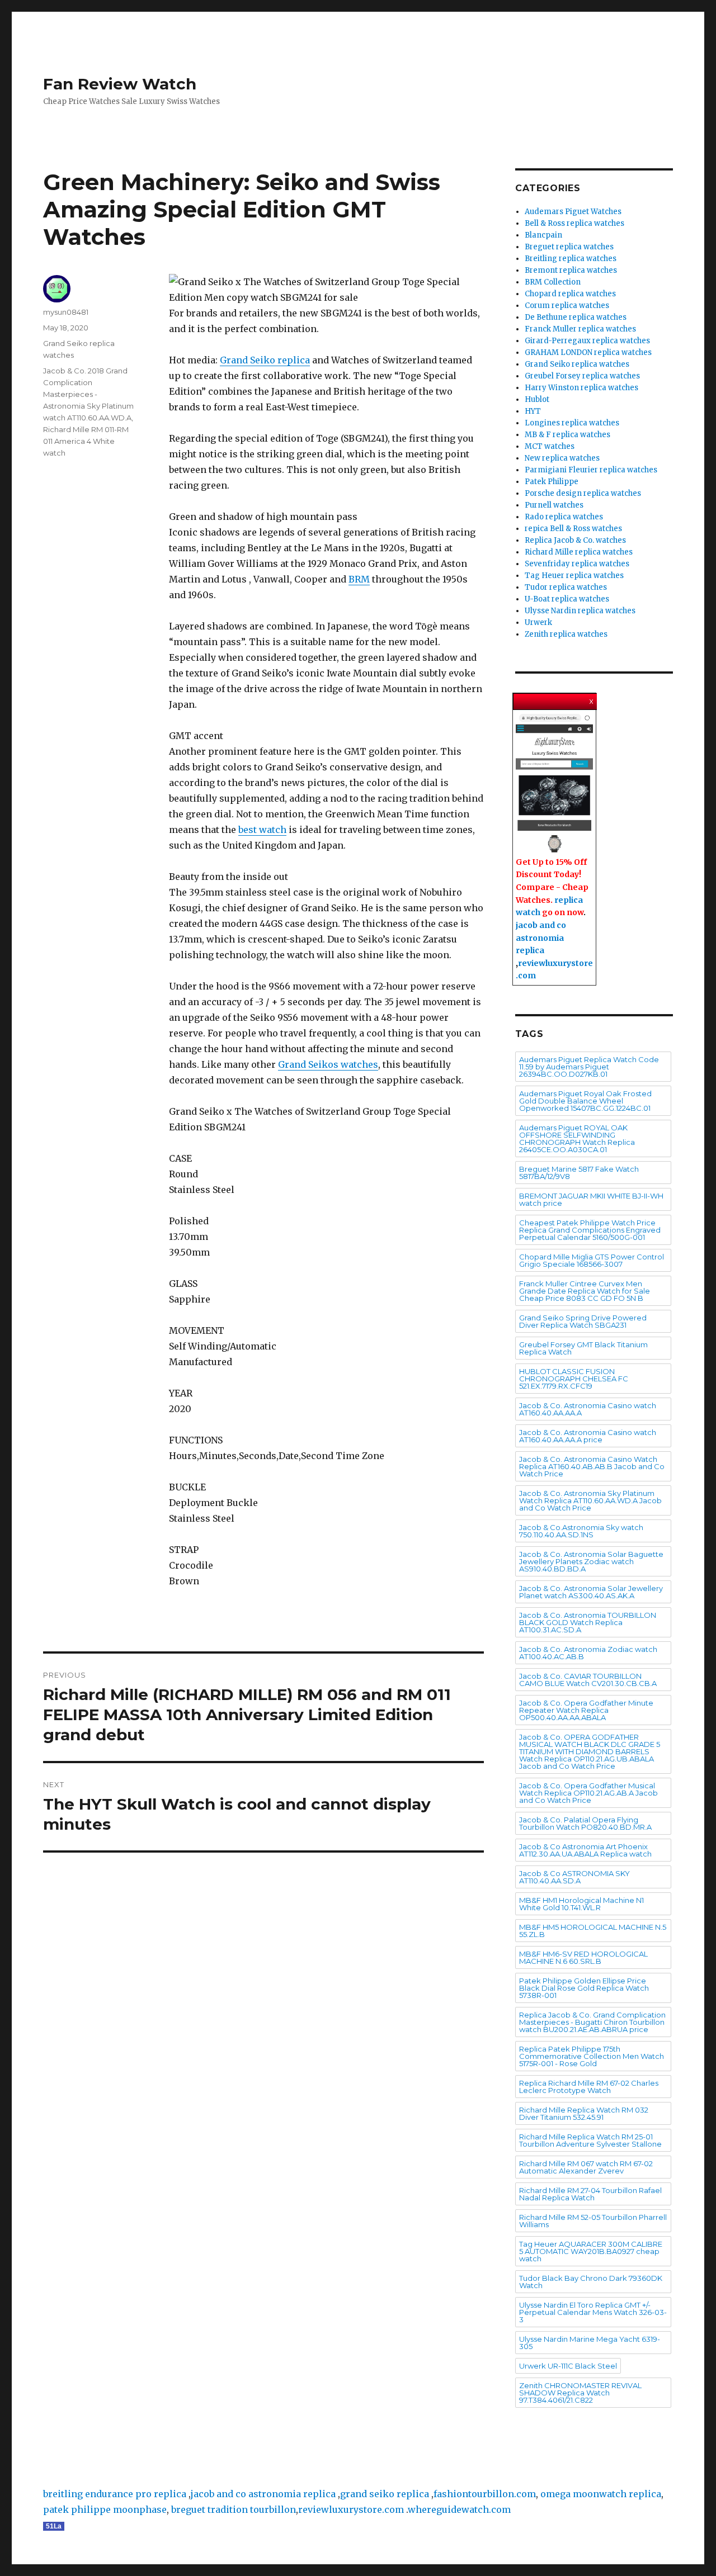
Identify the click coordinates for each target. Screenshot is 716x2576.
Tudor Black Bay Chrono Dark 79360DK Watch (591, 2282)
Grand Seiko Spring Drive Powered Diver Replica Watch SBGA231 (583, 1321)
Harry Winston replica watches (581, 388)
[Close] (592, 699)
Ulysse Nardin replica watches (580, 611)
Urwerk (538, 622)
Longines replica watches (572, 423)
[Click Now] (554, 784)
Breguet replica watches (569, 247)
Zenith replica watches (566, 634)
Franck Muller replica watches (580, 329)
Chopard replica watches (570, 294)
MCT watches (550, 446)
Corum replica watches (567, 306)
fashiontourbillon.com (485, 2494)
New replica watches (562, 458)
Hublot (537, 399)
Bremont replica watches (571, 270)
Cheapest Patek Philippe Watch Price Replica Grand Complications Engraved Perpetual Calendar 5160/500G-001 (590, 1230)
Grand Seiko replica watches (577, 364)
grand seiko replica (385, 2494)
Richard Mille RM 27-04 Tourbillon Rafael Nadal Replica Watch (590, 2194)
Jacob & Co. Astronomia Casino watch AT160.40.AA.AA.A (588, 1409)
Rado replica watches (564, 517)
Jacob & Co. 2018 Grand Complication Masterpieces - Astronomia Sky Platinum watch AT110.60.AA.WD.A (88, 394)
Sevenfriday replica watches (577, 564)
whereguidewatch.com (459, 2509)
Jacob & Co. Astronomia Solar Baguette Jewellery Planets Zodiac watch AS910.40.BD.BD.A (591, 1561)
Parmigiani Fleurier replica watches (591, 470)
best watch (262, 830)
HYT (533, 411)
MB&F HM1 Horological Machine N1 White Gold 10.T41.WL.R (581, 1904)
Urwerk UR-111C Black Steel (568, 2366)
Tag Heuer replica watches (574, 576)
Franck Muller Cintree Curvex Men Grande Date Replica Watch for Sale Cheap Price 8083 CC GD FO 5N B (585, 1291)
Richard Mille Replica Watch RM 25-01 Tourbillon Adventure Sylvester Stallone (590, 2140)
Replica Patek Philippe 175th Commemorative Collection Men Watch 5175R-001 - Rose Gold (592, 2056)
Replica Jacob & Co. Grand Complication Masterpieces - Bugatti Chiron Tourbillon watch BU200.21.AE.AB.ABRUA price (592, 2022)
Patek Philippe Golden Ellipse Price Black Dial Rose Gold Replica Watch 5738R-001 (584, 1988)
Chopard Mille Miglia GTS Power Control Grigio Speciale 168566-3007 (592, 1260)
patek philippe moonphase (105, 2509)
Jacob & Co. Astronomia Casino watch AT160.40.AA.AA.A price (588, 1436)
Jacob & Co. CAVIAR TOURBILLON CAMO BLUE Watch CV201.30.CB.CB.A (588, 1680)
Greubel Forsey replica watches (582, 376)
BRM (359, 579)
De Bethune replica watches (576, 317)
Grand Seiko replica (265, 360)
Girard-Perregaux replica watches (587, 341)
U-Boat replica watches (567, 599)
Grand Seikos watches (328, 1064)
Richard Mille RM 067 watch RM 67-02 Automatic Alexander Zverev (586, 2167)
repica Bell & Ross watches (573, 529)
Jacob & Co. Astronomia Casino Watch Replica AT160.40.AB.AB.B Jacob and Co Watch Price (592, 1466)
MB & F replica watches (567, 435)
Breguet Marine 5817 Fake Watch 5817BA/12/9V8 (579, 1173)
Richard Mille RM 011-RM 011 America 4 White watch (86, 441)
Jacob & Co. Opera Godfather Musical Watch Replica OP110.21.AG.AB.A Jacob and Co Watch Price (588, 1793)
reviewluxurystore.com (351, 2509)
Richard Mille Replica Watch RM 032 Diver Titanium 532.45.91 (584, 2113)
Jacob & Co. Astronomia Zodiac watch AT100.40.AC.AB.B (588, 1653)
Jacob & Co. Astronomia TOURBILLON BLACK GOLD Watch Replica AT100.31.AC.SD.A (588, 1622)
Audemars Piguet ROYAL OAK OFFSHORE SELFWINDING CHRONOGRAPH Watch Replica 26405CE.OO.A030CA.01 (577, 1138)
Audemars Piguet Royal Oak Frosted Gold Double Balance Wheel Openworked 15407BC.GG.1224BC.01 (585, 1101)
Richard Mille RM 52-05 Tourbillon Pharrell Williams (593, 2221)
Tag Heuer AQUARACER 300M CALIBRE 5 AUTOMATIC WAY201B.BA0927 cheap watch (591, 2251)
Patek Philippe (552, 482)
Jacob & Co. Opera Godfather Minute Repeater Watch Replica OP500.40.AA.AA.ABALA (586, 1710)
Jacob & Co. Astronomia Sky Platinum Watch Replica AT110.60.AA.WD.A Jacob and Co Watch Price (590, 1500)
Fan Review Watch (120, 84)
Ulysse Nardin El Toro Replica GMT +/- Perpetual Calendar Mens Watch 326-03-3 (593, 2312)
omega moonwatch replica (601, 2494)
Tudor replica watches (566, 587)
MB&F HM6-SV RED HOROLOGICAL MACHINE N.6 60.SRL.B (583, 1957)
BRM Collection (553, 282)
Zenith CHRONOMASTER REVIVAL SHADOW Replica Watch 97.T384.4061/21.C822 (580, 2393)
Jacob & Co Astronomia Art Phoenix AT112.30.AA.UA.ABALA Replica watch (585, 1850)
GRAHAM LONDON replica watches (588, 352)
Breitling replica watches (571, 259)
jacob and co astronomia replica (541, 938)
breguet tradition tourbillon (234, 2509)
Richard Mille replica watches (579, 552)
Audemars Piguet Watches (573, 212)
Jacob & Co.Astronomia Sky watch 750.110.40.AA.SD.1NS (581, 1531)
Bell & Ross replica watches (574, 223)
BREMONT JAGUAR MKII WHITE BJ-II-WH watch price (591, 1199)
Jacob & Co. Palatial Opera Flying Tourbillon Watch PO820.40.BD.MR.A (585, 1823)
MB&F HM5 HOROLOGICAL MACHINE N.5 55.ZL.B (593, 1931)
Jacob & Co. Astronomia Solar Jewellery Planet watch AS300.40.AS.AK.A (591, 1592)
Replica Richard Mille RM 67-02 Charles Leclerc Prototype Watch (589, 2087)
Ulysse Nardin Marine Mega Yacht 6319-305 (590, 2343)
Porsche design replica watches (583, 493)
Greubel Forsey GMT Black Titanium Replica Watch (583, 1348)
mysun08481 (66, 312)
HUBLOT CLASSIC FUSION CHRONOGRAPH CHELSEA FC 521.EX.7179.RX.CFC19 (574, 1379)
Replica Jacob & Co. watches (575, 540)
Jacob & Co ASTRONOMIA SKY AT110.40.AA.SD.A (574, 1877)
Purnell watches (554, 505)
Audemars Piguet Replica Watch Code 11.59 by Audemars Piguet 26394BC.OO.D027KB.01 (589, 1067)
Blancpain (543, 235)
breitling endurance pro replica (115, 2494)
